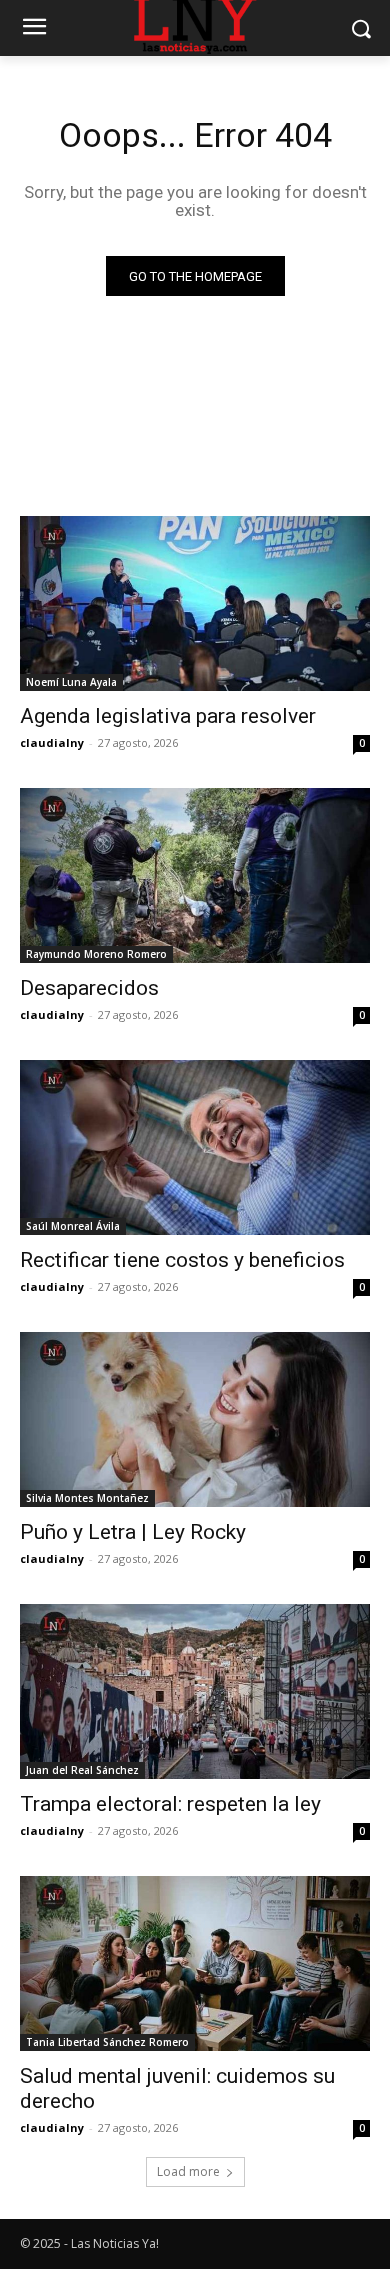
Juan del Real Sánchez (82, 1770)
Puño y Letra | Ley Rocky (133, 1532)
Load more (188, 2171)
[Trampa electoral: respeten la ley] (195, 1691)
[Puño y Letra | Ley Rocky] (195, 1419)
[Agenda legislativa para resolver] (195, 603)
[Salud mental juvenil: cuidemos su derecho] (195, 1963)
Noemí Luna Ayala (71, 682)
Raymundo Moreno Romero (96, 954)
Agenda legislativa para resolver (168, 716)
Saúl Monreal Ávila (73, 1226)
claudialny (52, 742)
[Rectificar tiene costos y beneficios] (195, 1147)
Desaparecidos (89, 988)
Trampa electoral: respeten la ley (170, 1804)
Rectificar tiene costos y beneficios (182, 1260)
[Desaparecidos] (195, 875)
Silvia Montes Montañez (87, 1498)
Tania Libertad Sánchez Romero (107, 2042)
